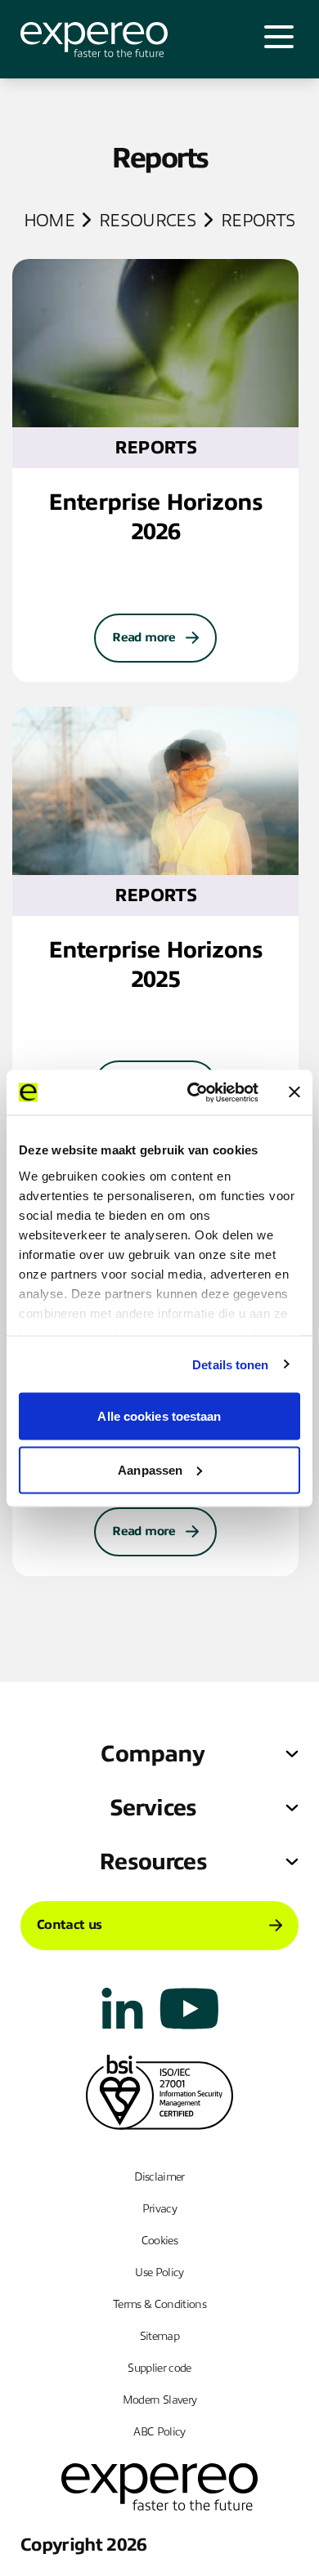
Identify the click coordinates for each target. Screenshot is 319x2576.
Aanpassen (150, 1469)
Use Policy (159, 2272)
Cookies (159, 2241)
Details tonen (230, 1364)
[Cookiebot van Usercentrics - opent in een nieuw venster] (193, 1092)
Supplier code (159, 2368)
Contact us (69, 1925)
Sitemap (159, 2336)
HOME (49, 221)
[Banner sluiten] (294, 1092)
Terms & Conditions (159, 2304)
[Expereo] (94, 40)
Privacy (159, 2209)
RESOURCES (148, 221)
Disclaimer (159, 2177)
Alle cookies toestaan (159, 1416)
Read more (144, 637)
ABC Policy (159, 2432)
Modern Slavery (160, 2400)
